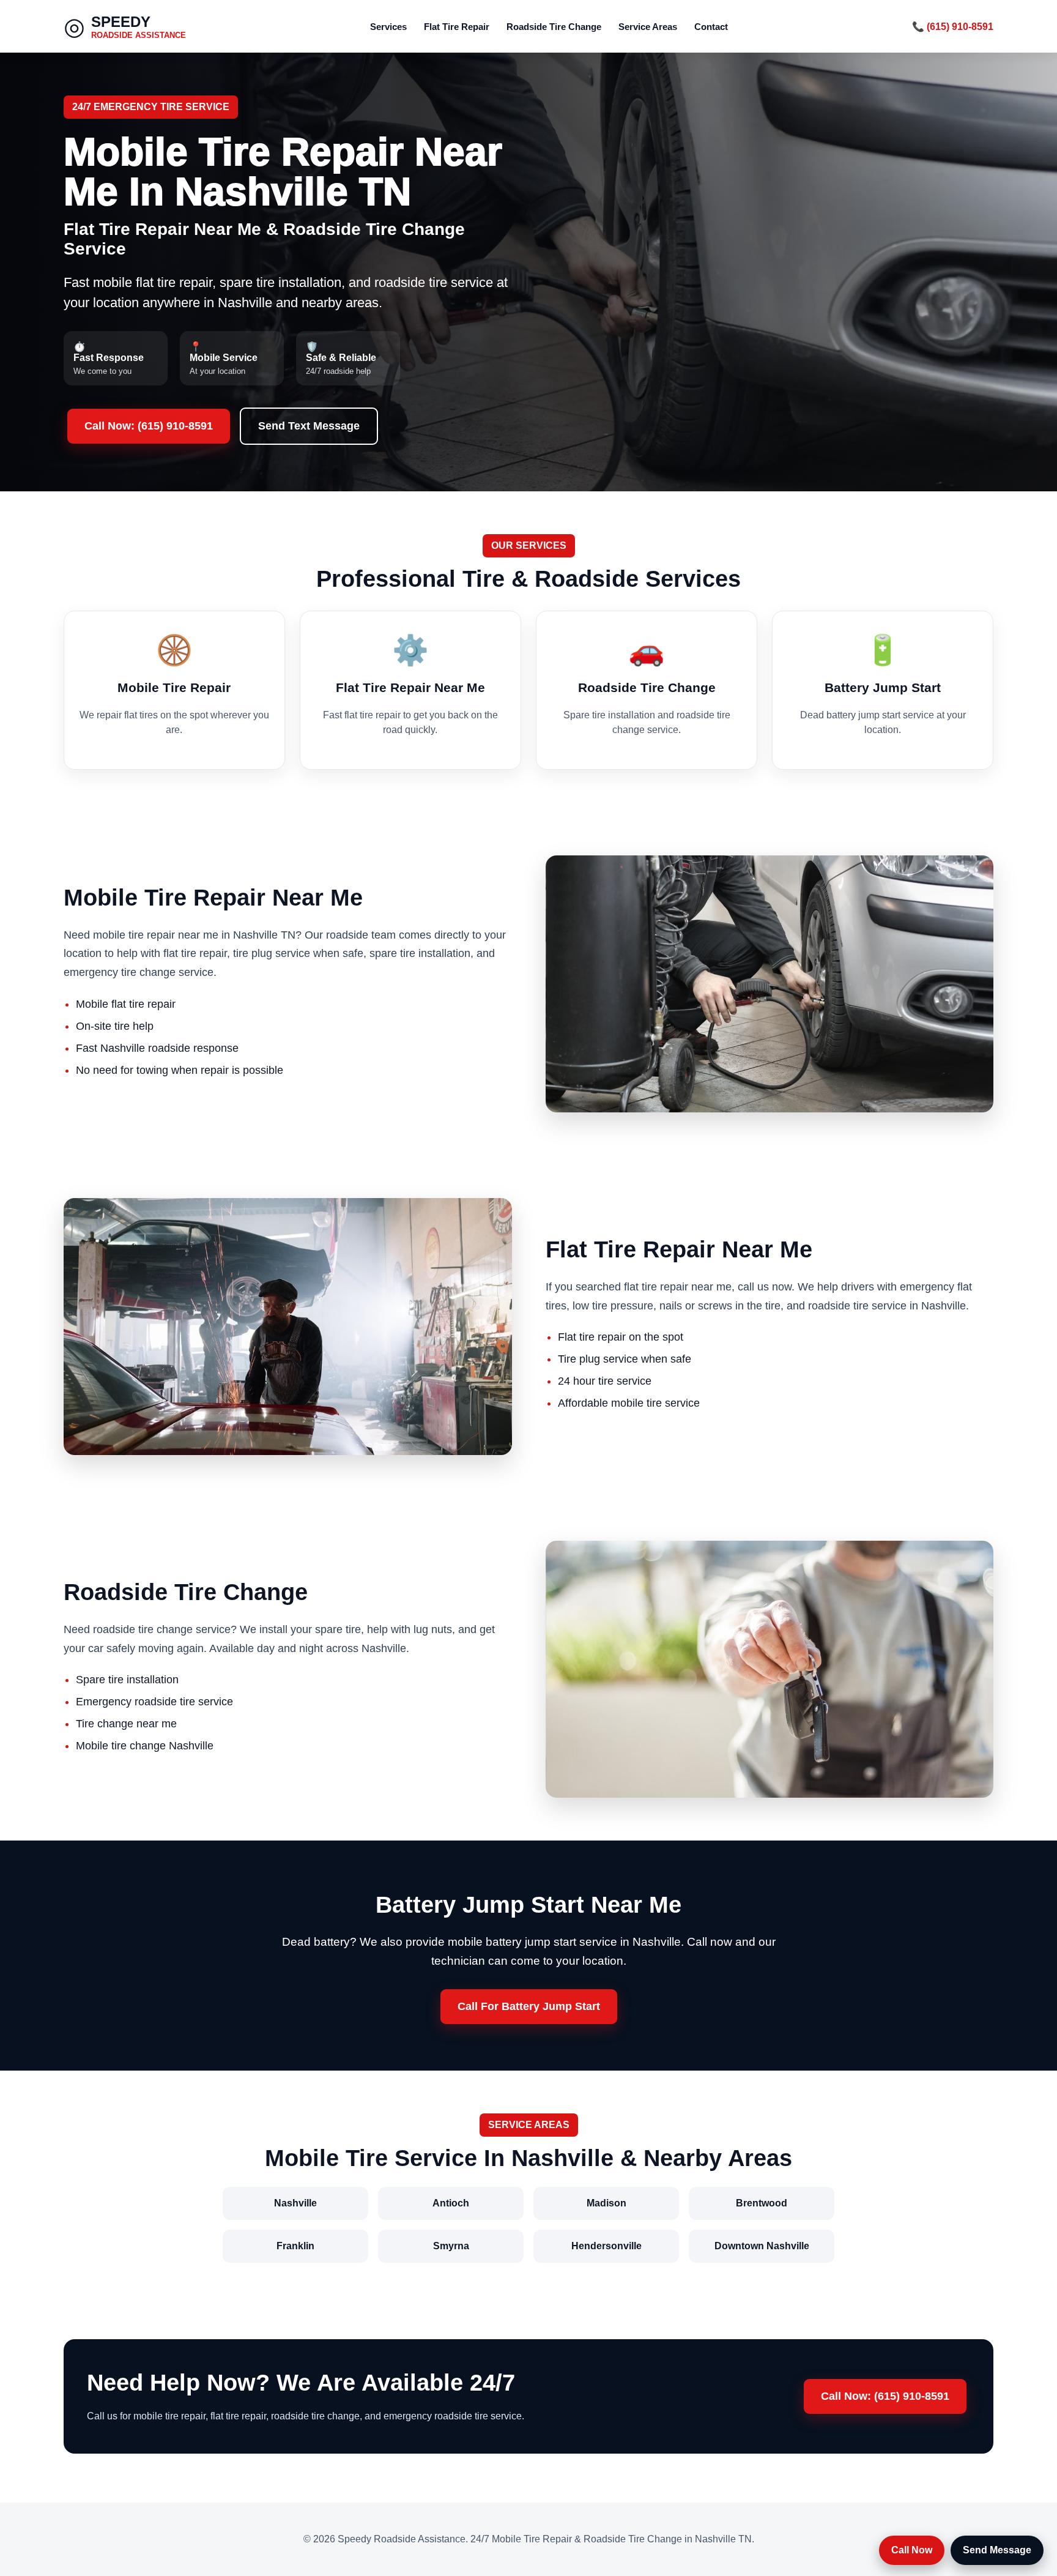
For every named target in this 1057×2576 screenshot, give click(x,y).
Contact (711, 27)
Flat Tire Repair (457, 27)
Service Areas (648, 27)
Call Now (912, 2550)
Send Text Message (309, 426)
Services (388, 27)
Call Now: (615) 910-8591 (149, 426)
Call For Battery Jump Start (529, 2006)
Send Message (997, 2550)
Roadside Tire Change (554, 27)
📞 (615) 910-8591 (953, 27)
